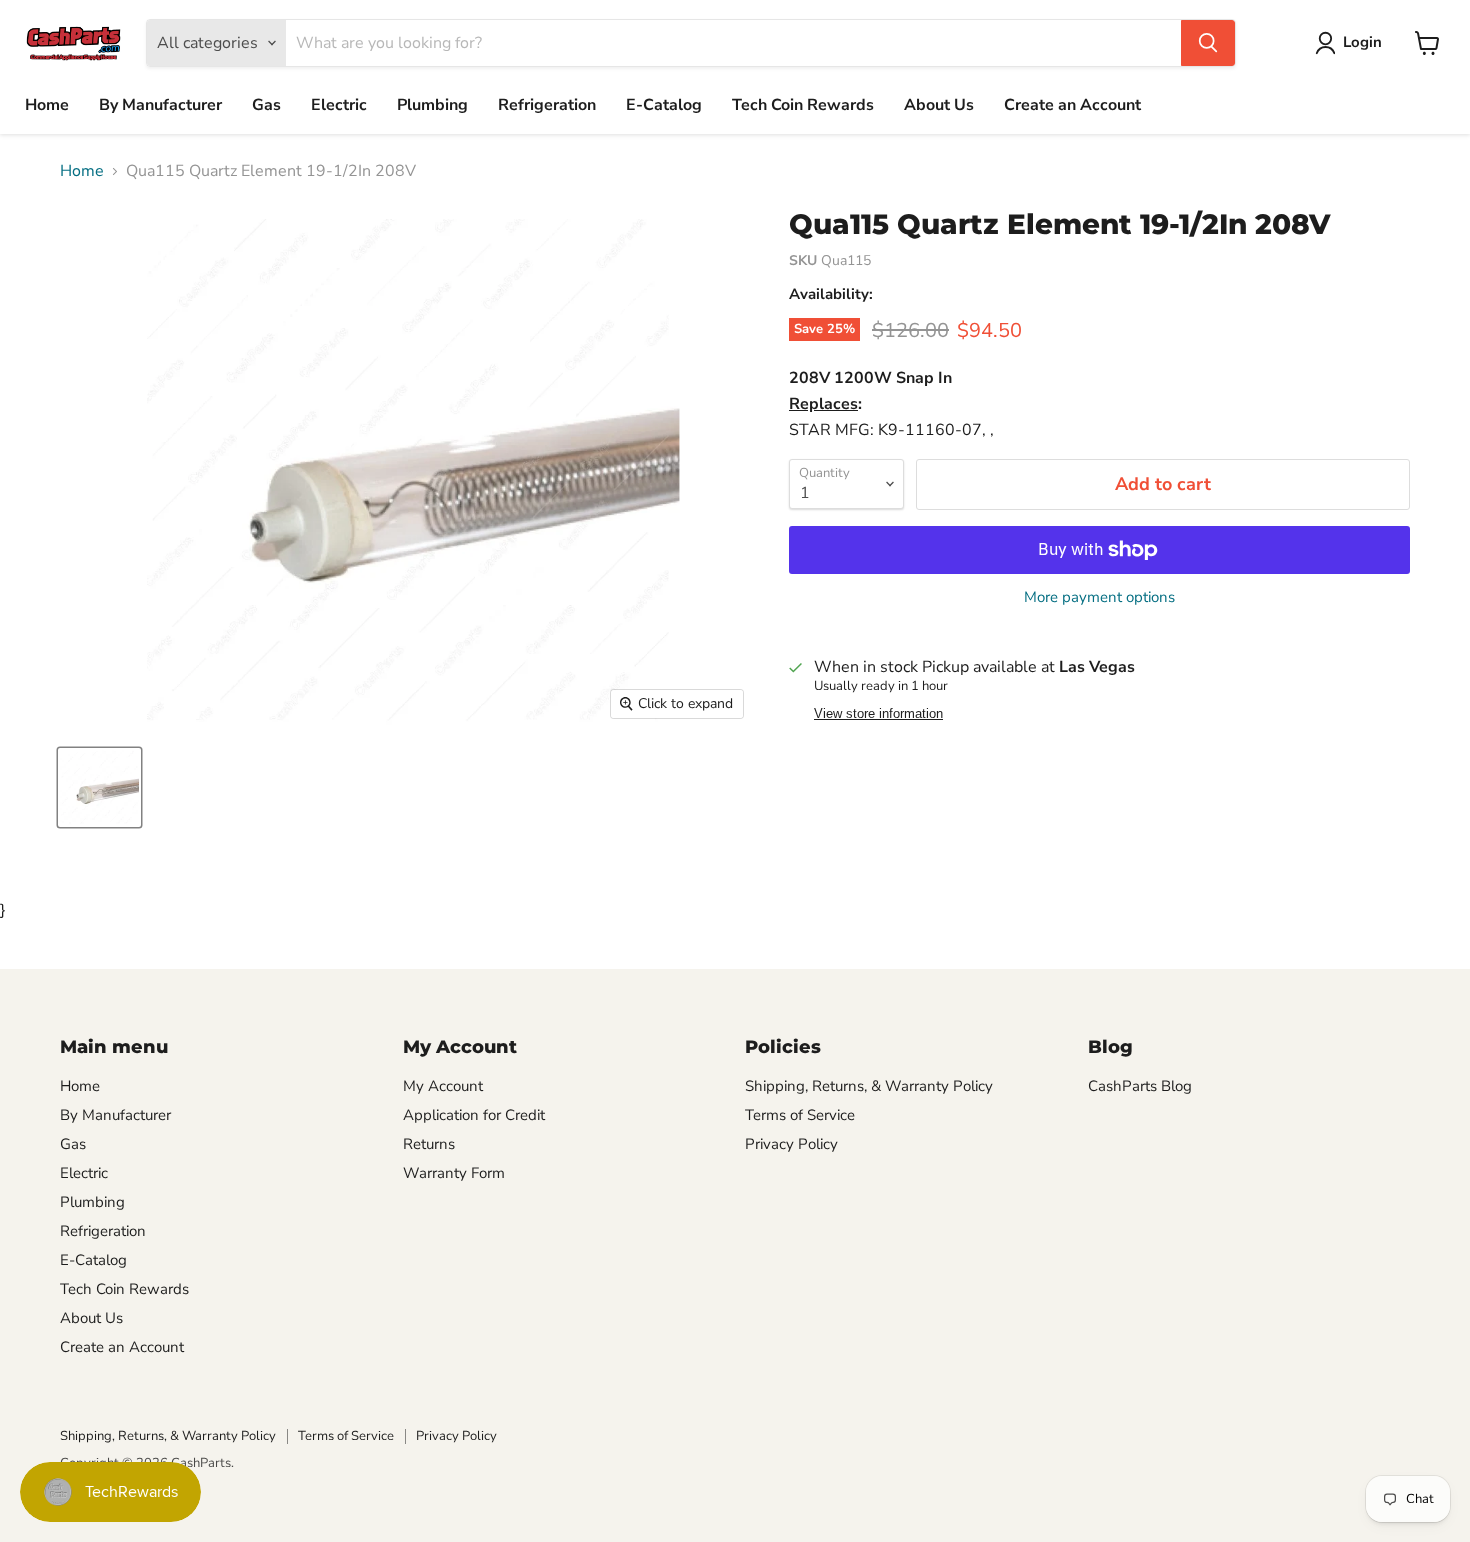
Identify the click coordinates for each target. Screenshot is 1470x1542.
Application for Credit (474, 1115)
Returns (429, 1144)
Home (47, 105)
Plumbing (432, 105)
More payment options (1099, 597)
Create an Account (1072, 105)
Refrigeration (547, 105)
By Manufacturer (160, 105)
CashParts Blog (1140, 1086)
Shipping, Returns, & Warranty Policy (869, 1086)
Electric (339, 105)
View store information (878, 714)
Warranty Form (454, 1173)
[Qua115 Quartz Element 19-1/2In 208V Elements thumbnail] (99, 787)
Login (1362, 42)
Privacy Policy (791, 1144)
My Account (443, 1086)
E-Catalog (664, 105)
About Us (939, 105)
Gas (266, 105)
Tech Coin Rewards (803, 105)
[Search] (1208, 43)
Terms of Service (800, 1115)
